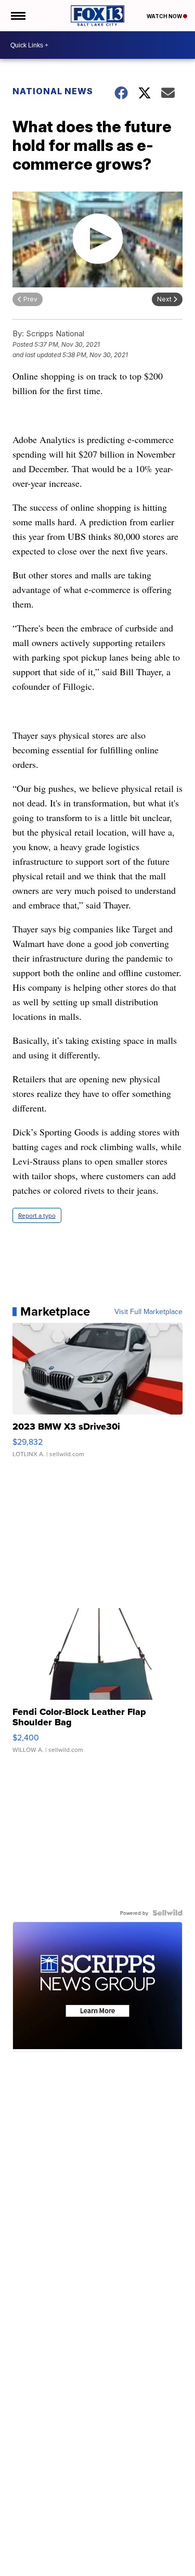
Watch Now (165, 16)
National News (53, 91)
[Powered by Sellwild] (167, 1913)
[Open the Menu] (17, 16)
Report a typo (37, 1215)
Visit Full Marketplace (148, 1311)
